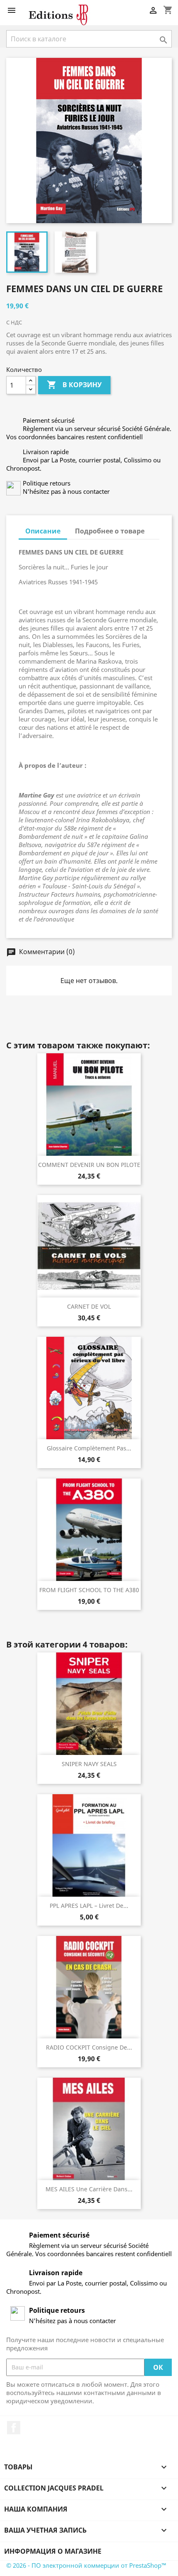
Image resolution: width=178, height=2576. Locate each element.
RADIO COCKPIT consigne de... (89, 2047)
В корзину (74, 385)
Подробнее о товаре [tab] (110, 531)
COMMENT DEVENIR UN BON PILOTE (89, 1165)
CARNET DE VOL (89, 1306)
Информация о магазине (53, 2551)
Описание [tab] (43, 531)
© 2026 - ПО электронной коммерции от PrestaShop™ (86, 2565)
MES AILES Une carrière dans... (89, 2189)
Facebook (14, 2428)
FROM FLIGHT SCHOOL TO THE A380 (89, 1590)
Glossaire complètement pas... (89, 1448)
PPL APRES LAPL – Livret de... (89, 1906)
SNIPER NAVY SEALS (89, 1764)
